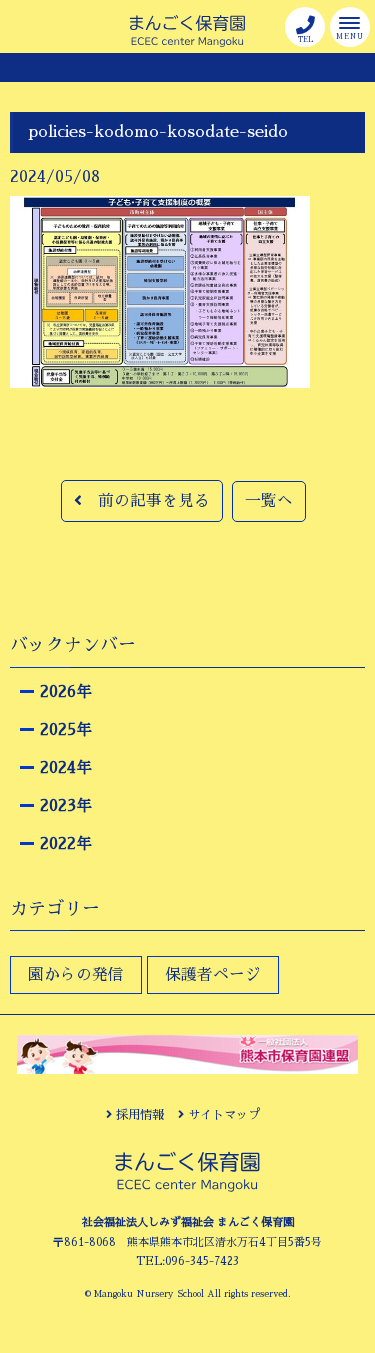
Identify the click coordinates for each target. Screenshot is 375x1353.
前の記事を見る (146, 501)
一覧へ (269, 501)
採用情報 (138, 1115)
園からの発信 (76, 975)
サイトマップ (222, 1115)
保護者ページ (213, 975)
